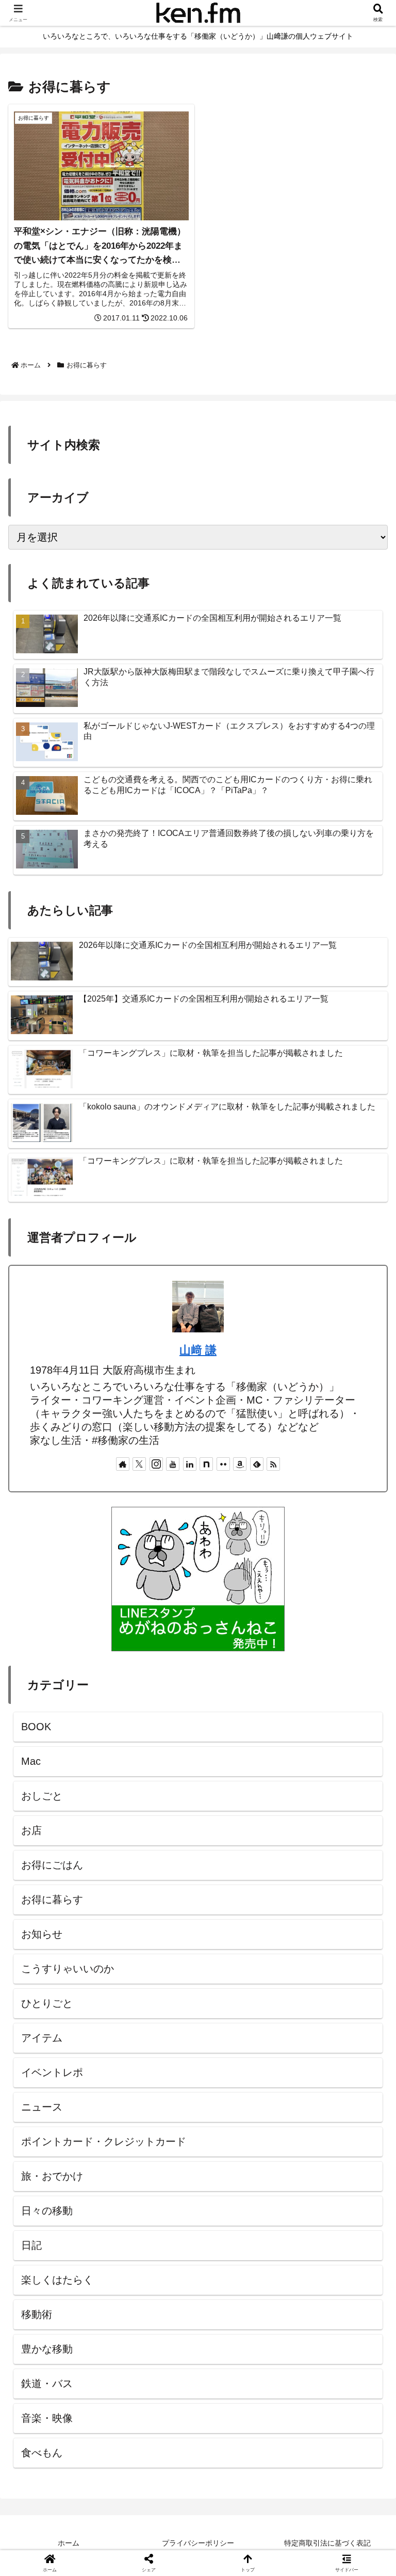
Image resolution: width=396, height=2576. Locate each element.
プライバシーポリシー (198, 2543)
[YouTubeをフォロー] (173, 1464)
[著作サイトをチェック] (123, 1464)
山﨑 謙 (198, 1350)
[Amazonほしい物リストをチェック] (240, 1464)
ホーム (69, 2543)
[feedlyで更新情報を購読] (257, 1464)
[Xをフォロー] (139, 1464)
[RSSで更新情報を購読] (273, 1464)
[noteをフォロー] (206, 1464)
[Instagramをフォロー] (156, 1464)
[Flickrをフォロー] (223, 1464)
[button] (364, 1841)
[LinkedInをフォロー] (190, 1464)
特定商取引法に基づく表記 (327, 2543)
